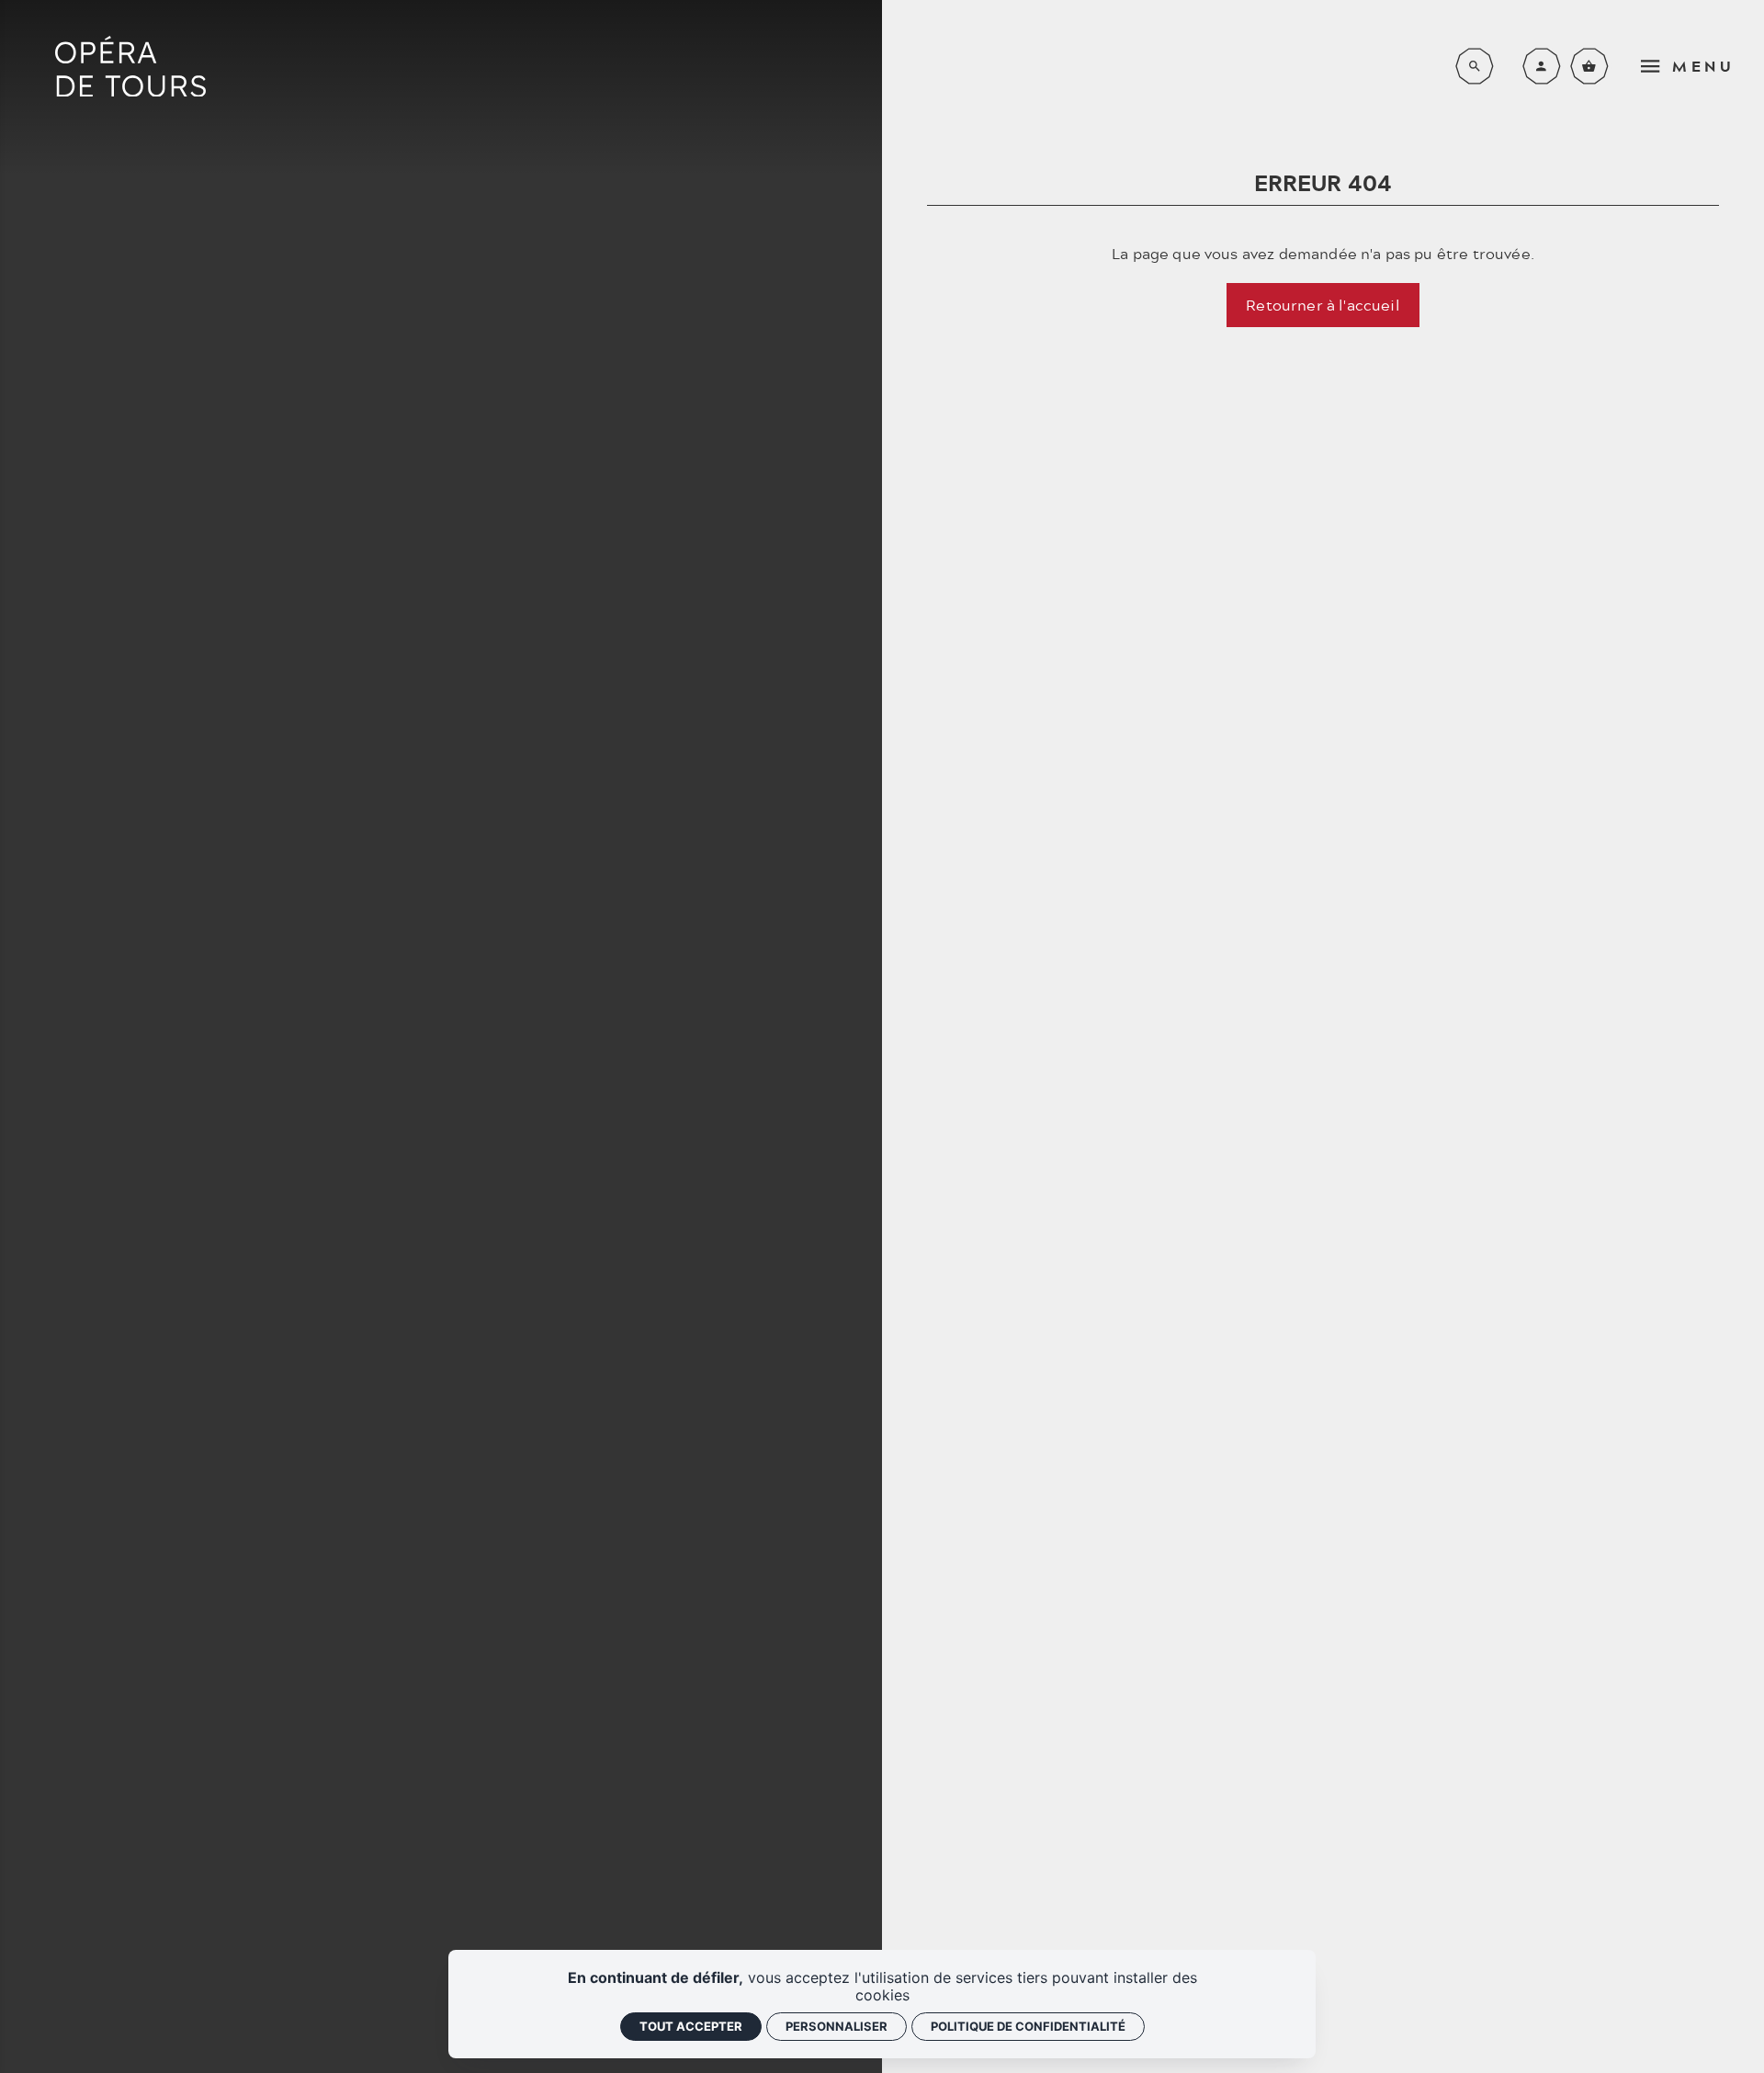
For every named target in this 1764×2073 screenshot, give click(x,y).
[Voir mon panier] (1589, 66)
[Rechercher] (1475, 66)
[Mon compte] (1542, 66)
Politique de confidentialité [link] (1028, 2026)
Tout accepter (691, 2026)
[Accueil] (130, 67)
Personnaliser (837, 2026)
